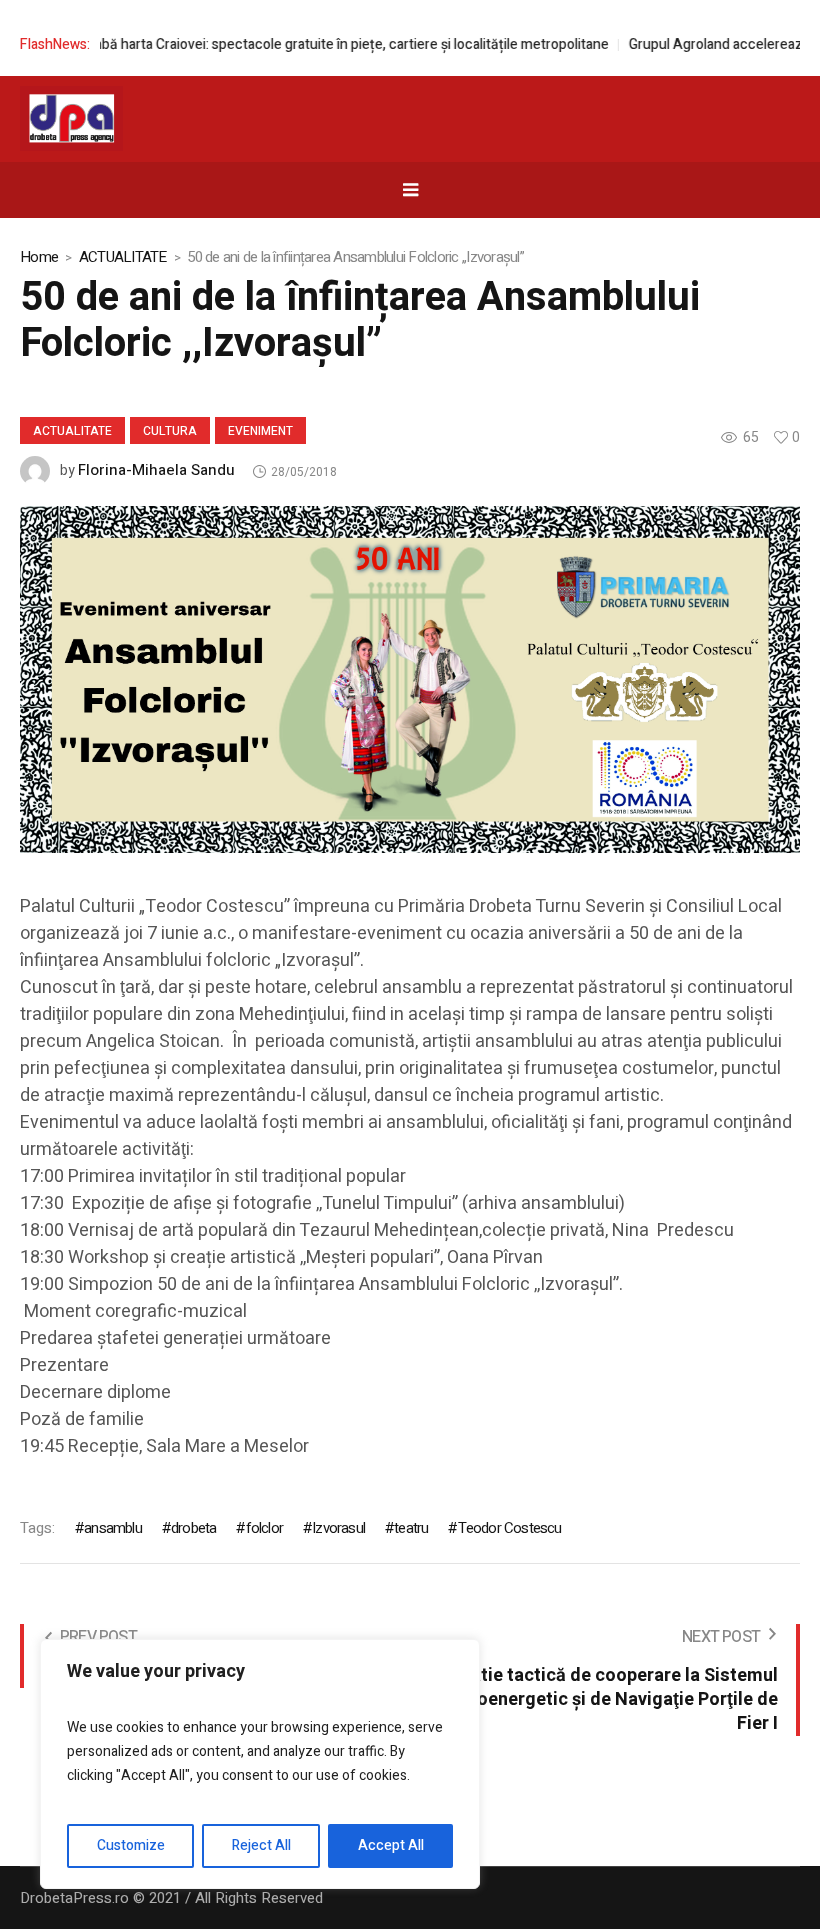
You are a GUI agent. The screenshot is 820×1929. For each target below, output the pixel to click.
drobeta (193, 1528)
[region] (260, 1764)
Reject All (261, 1845)
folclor (264, 1528)
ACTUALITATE (123, 257)
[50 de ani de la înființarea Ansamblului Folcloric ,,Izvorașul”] (410, 679)
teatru (411, 1528)
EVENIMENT (260, 431)
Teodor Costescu (509, 1528)
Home (39, 257)
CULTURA (170, 431)
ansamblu (113, 1528)
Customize (131, 1845)
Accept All (391, 1845)
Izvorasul (338, 1528)
